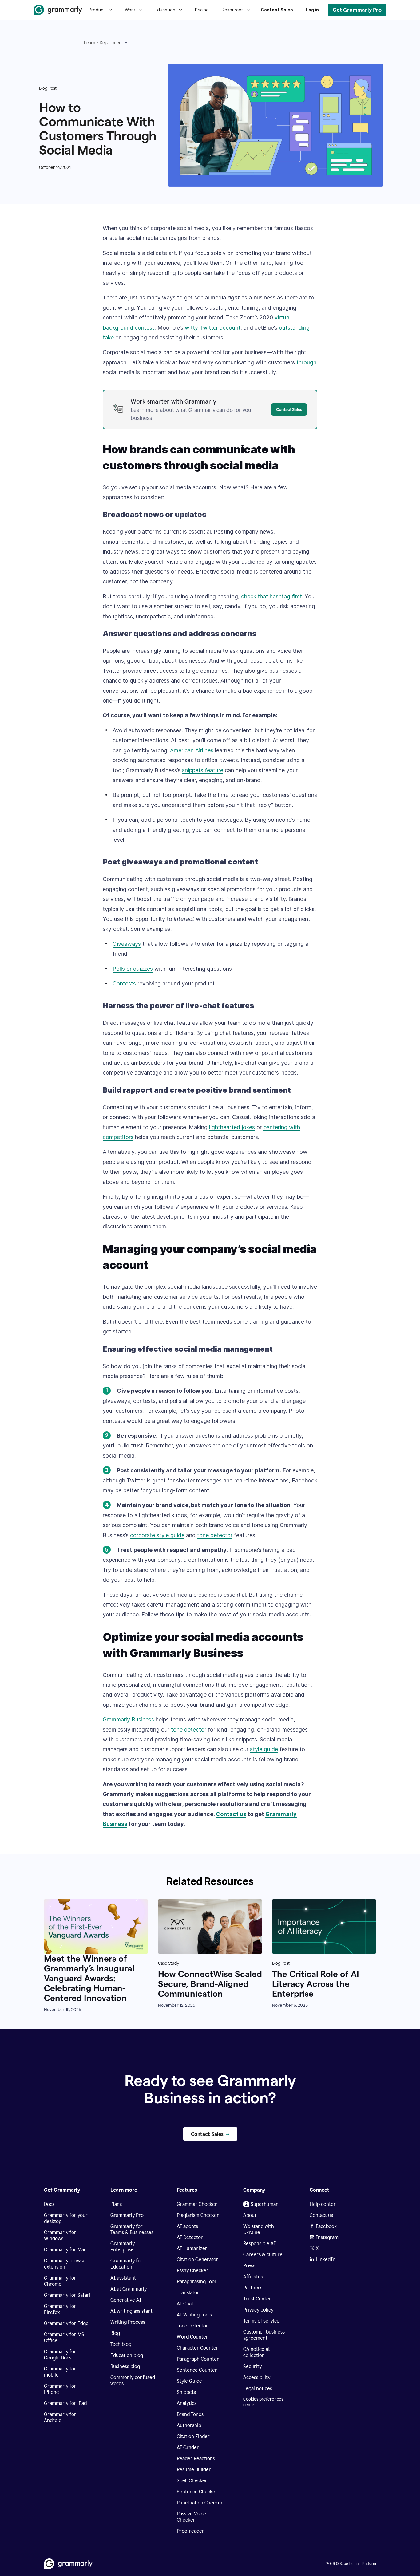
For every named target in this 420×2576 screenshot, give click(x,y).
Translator (188, 2293)
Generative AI (126, 2300)
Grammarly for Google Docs (60, 2355)
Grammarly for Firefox (60, 2309)
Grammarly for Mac (65, 2250)
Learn (90, 43)
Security (252, 2366)
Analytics (187, 2403)
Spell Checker (192, 2481)
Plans (116, 2204)
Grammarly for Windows (60, 2235)
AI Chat (185, 2304)
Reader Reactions (196, 2459)
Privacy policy (258, 2310)
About (250, 2215)
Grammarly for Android (60, 2417)
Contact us (321, 2215)
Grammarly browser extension (66, 2264)
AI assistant (123, 2278)
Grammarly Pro (127, 2215)
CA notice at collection (257, 2352)
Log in (312, 10)
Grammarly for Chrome (60, 2281)
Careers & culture (263, 2255)
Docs (49, 2204)
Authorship (189, 2425)
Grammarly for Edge (66, 2323)
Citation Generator (198, 2259)
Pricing (202, 10)
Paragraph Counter (198, 2359)
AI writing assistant (131, 2311)
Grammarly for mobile (60, 2372)
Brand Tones (190, 2414)
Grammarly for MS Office (64, 2337)
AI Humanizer (192, 2248)
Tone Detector (192, 2326)
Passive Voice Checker (191, 2517)
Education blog (127, 2355)
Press (249, 2266)
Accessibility (257, 2377)
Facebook (326, 2226)
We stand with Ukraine (259, 2229)
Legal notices (258, 2388)
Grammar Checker (197, 2204)
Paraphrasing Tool (196, 2282)
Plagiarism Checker (198, 2215)
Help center (323, 2204)
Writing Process (128, 2322)
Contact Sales (277, 10)
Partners (253, 2288)
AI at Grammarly (129, 2289)
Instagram (327, 2237)
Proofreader (190, 2531)
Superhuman (265, 2204)
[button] (113, 43)
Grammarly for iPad (65, 2403)
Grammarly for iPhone (60, 2389)
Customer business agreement (264, 2335)
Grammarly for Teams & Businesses (132, 2229)
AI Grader (188, 2447)
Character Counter (198, 2348)
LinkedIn (326, 2259)
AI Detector (190, 2237)
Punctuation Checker (200, 2503)
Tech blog (121, 2344)
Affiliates (253, 2277)
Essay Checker (193, 2271)
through (306, 362)
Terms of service (261, 2321)
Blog (115, 2333)
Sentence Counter (197, 2370)
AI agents (187, 2226)
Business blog (125, 2366)
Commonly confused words (133, 2380)
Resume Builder (194, 2470)
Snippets (186, 2392)
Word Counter (192, 2337)
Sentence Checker (197, 2492)
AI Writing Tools (194, 2315)
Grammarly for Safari (67, 2295)
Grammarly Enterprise (123, 2247)
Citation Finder (193, 2436)
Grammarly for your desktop (66, 2218)
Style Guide (189, 2381)
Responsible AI (260, 2243)
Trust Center (257, 2299)
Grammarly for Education (127, 2264)
